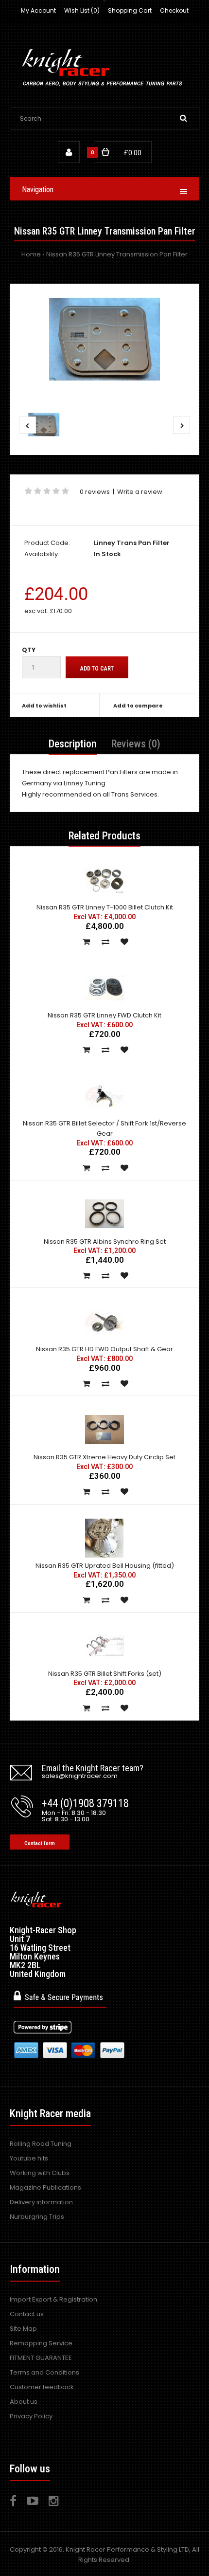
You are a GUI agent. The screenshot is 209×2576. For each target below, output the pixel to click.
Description (73, 744)
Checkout (174, 10)
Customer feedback (42, 2387)
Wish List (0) (82, 10)
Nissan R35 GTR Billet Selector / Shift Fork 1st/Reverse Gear (104, 1128)
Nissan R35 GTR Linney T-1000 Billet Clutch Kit (105, 907)
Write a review (140, 492)
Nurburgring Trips (37, 2217)
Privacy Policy (31, 2416)
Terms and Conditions (44, 2372)
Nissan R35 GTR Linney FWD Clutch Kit (104, 1015)
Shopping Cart (130, 10)
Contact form (40, 1843)
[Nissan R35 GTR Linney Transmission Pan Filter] (104, 339)
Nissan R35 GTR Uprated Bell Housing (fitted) (105, 1566)
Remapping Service (41, 2343)
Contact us (27, 2314)
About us (24, 2402)
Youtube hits (29, 2158)
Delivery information (41, 2202)
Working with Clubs (40, 2173)
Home (31, 254)
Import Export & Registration (53, 2299)
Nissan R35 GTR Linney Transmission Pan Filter (117, 254)
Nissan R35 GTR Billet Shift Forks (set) (105, 1674)
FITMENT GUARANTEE (41, 2358)
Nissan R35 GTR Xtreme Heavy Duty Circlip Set (104, 1457)
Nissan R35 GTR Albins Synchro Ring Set (105, 1242)
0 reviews (95, 492)
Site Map (23, 2329)
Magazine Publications (45, 2187)
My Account (38, 10)
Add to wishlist (44, 706)
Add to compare (138, 706)
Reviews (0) (136, 744)
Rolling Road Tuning (41, 2144)
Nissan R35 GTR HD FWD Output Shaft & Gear (104, 1349)
